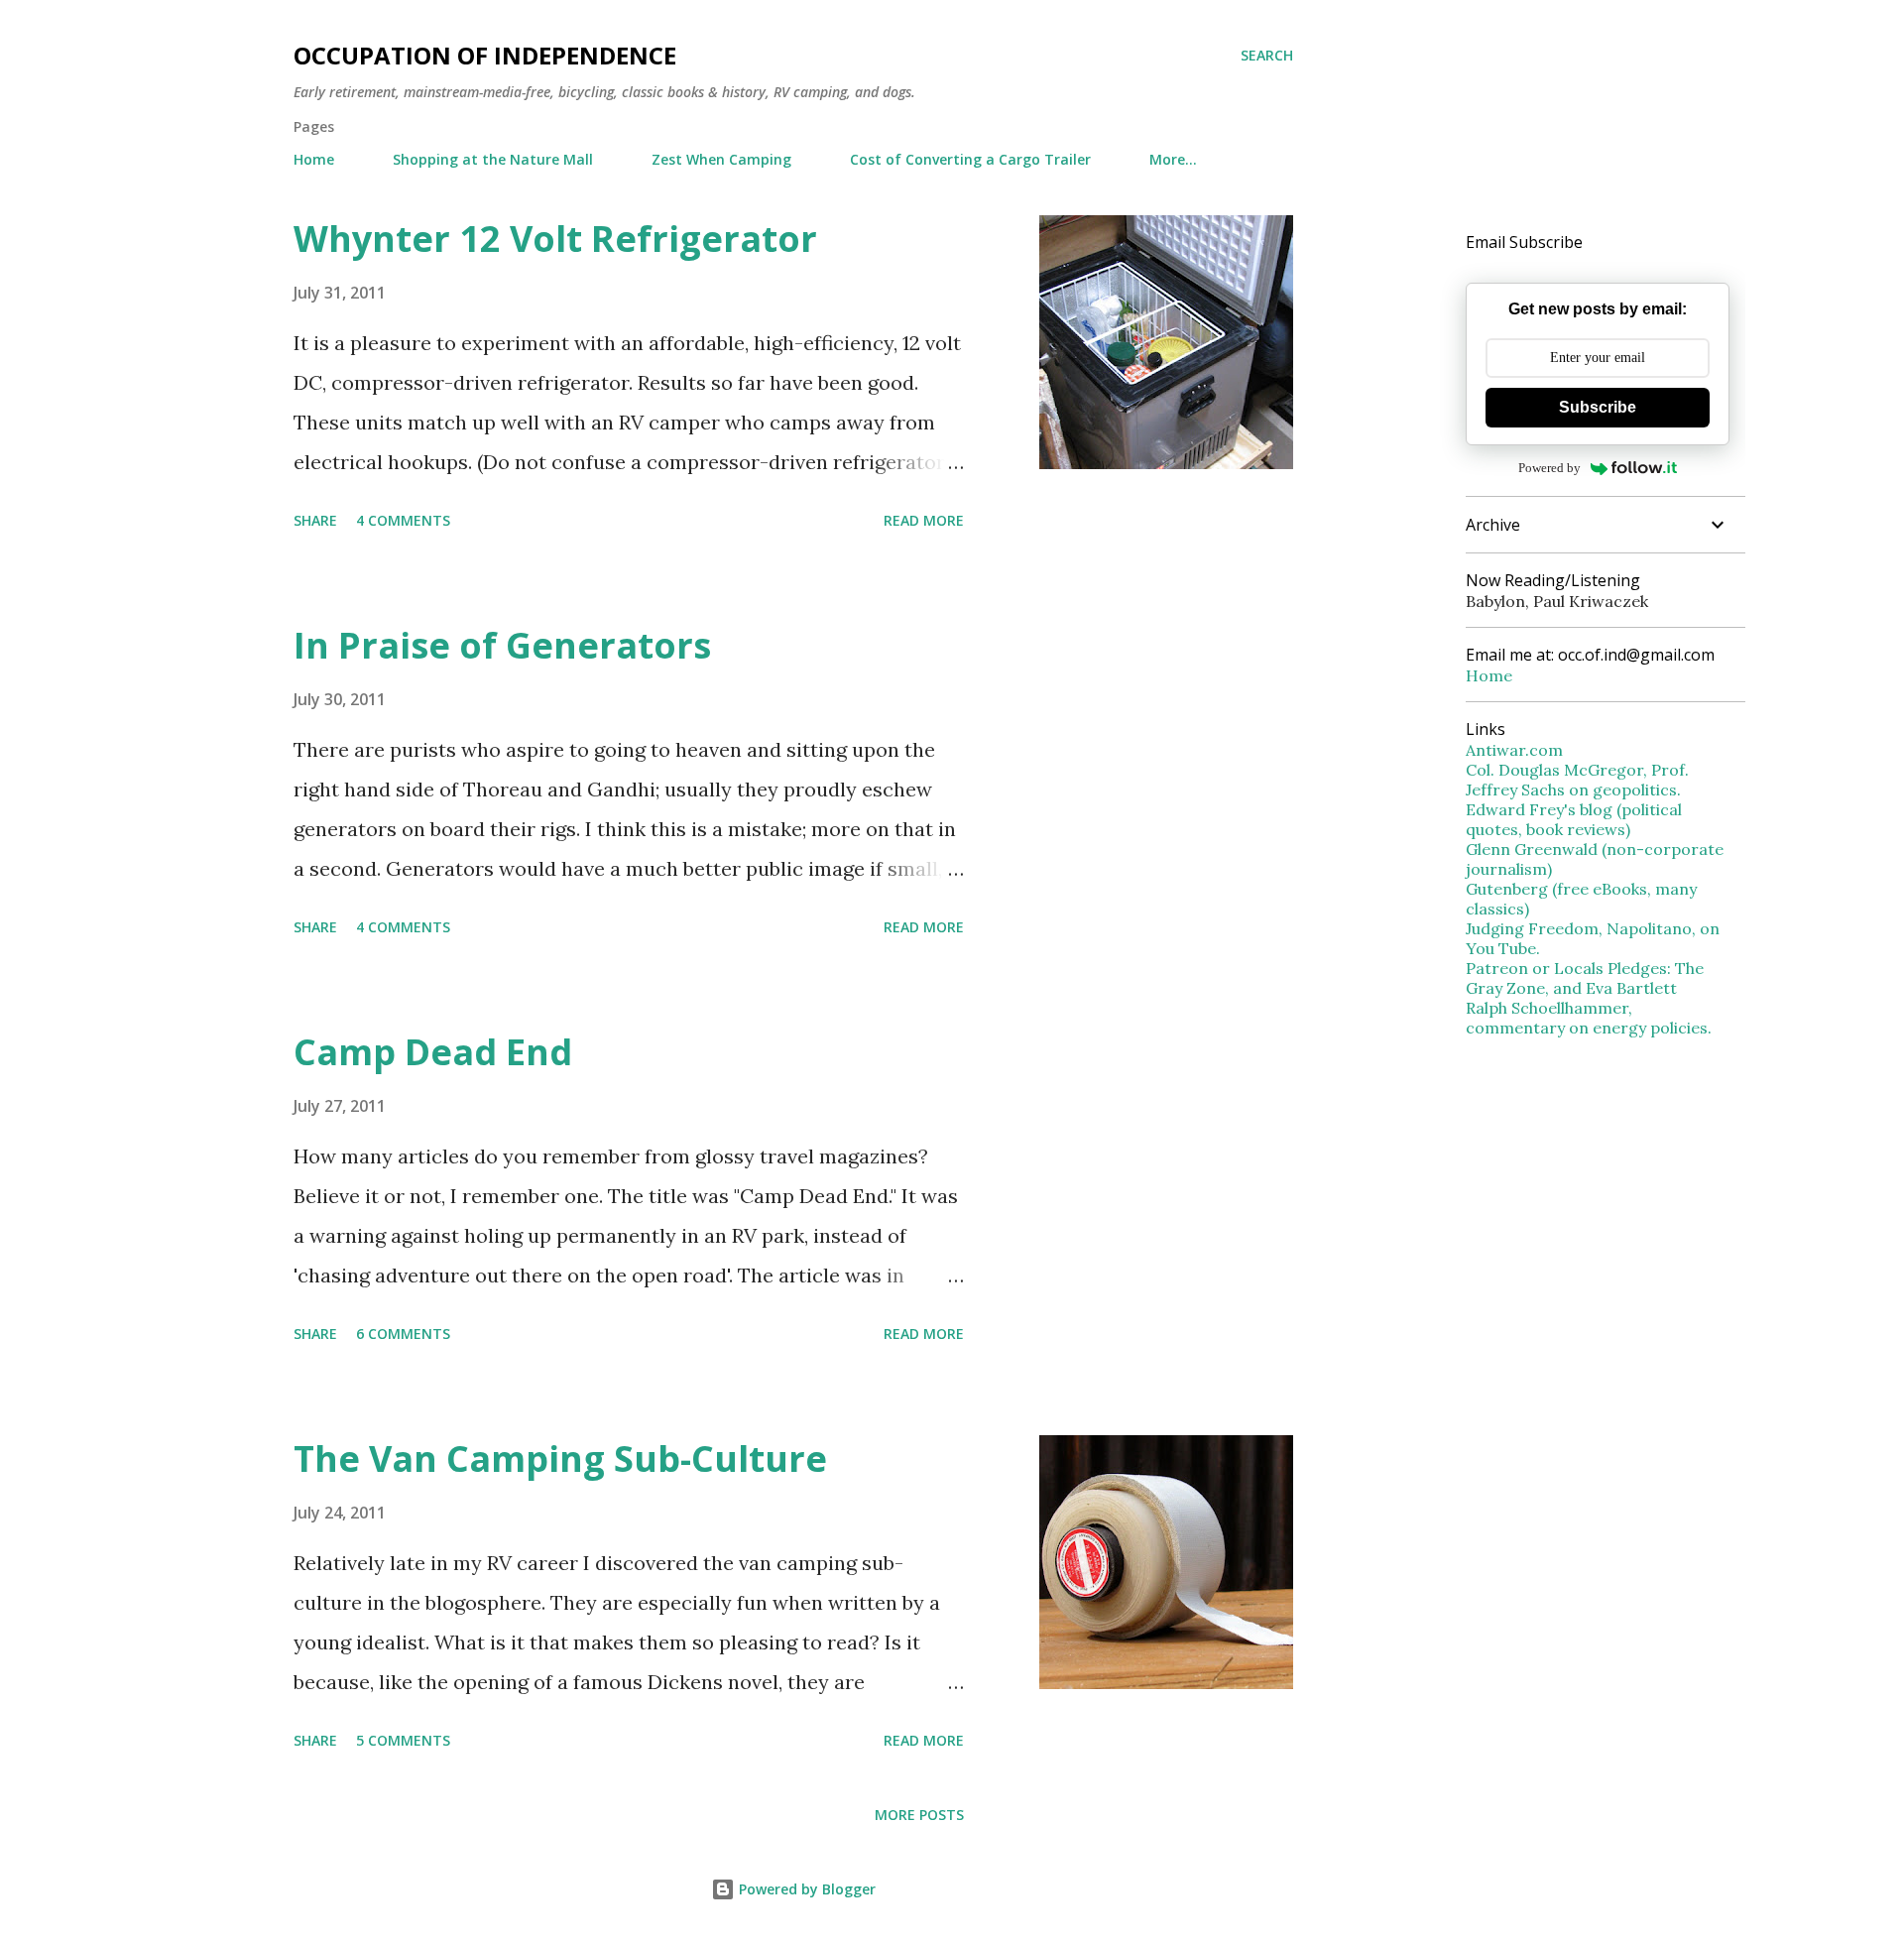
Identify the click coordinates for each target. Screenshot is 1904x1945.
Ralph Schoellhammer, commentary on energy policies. (1589, 1018)
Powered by (1549, 468)
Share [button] (315, 520)
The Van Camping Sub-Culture (560, 1459)
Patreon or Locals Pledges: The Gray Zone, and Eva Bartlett (1585, 978)
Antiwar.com (1514, 750)
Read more (924, 520)
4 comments (403, 520)
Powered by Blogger (805, 1889)
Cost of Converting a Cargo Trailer (970, 159)
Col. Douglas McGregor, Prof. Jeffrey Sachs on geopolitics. (1577, 780)
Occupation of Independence (485, 55)
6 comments (403, 1334)
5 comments (403, 1740)
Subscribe (1598, 407)
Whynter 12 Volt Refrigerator (555, 239)
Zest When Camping (721, 159)
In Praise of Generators (502, 645)
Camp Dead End (433, 1052)
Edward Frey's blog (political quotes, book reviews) (1574, 819)
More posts (919, 1815)
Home (314, 159)
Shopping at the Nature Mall (493, 159)
